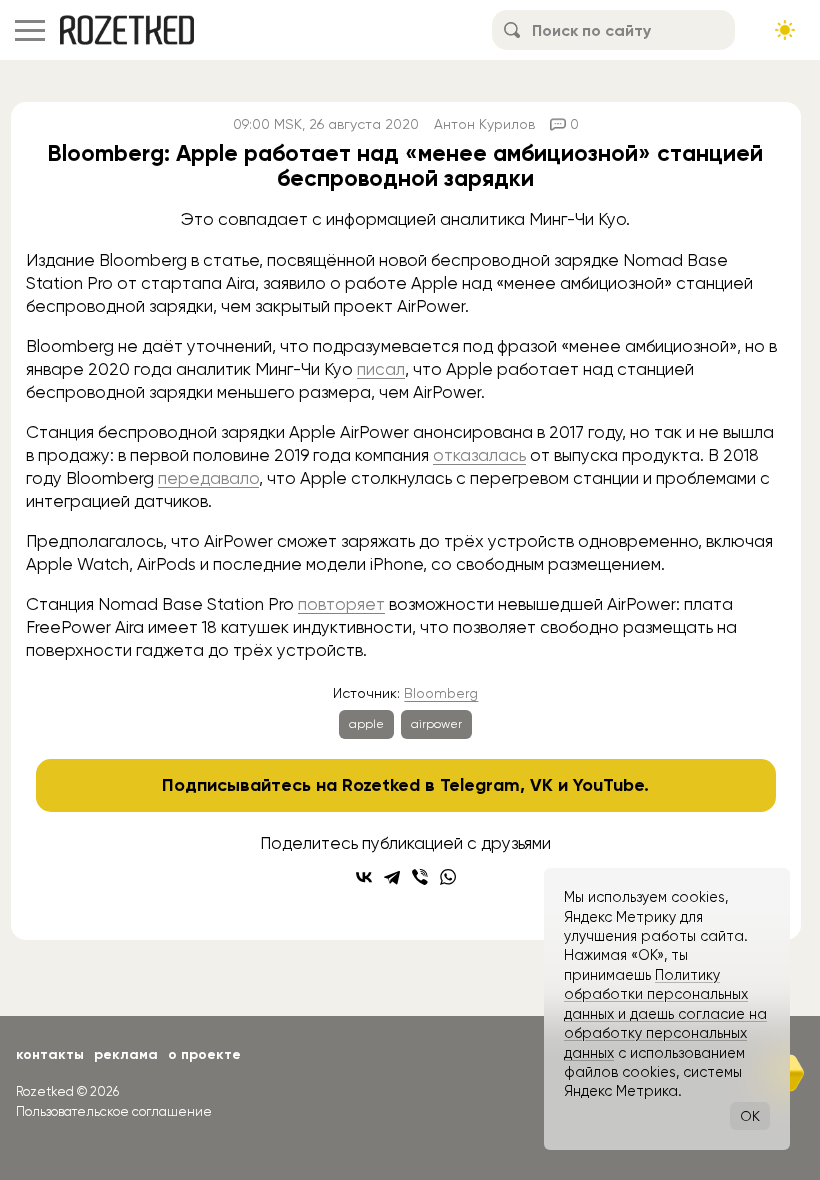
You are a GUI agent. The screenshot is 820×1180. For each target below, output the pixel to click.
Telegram (480, 785)
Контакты (50, 1054)
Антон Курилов (484, 124)
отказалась (479, 455)
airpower (436, 724)
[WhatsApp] (448, 877)
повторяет (341, 604)
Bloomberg (441, 693)
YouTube (608, 785)
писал (381, 369)
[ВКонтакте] (364, 877)
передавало (208, 478)
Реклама (126, 1054)
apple (366, 724)
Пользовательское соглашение (114, 1111)
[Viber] (420, 877)
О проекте (204, 1054)
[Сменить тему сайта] (785, 30)
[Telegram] (392, 877)
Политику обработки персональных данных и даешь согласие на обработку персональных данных (665, 1014)
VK (541, 785)
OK (750, 1116)
